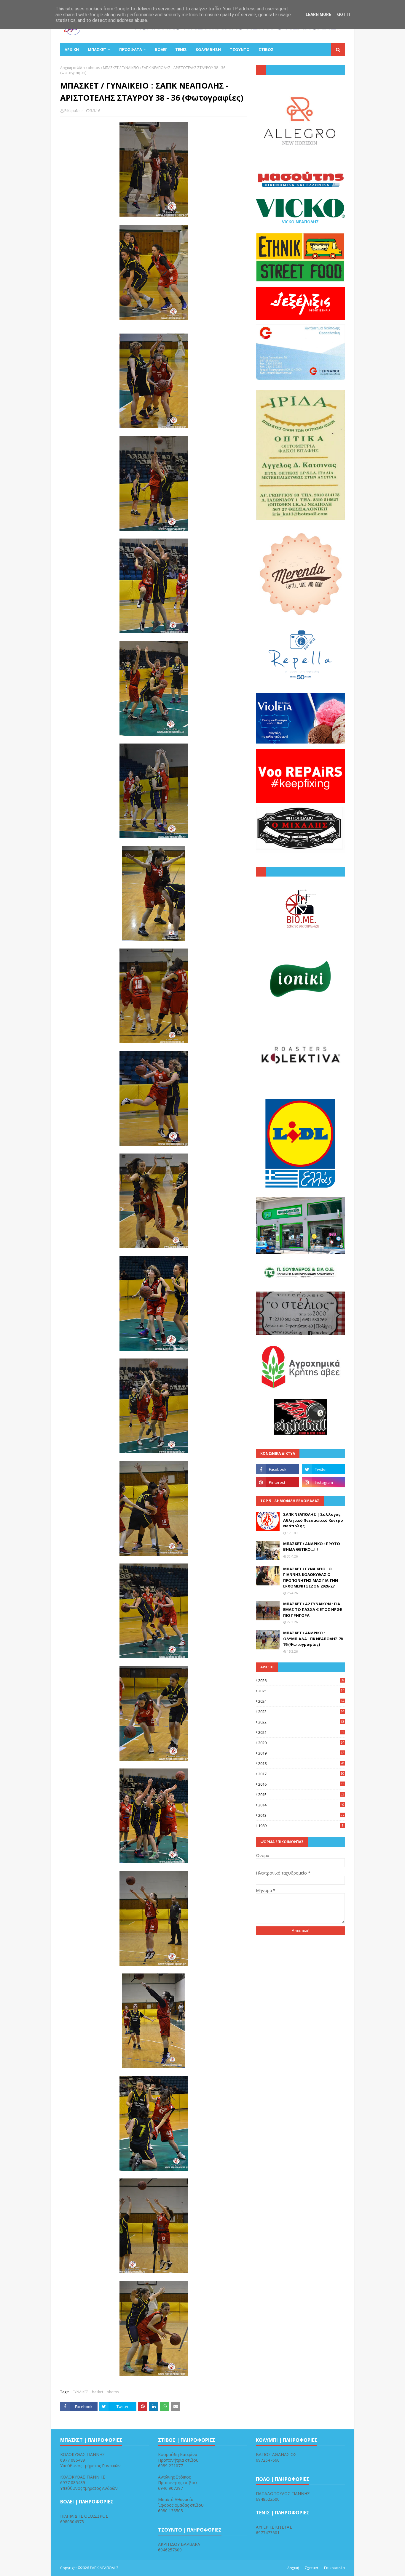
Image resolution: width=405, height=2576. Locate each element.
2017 (301, 1774)
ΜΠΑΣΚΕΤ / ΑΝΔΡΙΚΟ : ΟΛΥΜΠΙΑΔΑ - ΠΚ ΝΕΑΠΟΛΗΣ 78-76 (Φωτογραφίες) (314, 1639)
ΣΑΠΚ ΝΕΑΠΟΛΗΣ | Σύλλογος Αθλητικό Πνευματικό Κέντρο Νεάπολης (313, 1520)
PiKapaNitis (74, 111)
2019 (301, 1753)
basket (98, 2392)
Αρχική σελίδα (72, 68)
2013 (301, 1815)
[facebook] (277, 1469)
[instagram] (323, 1482)
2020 (301, 1743)
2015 (301, 1795)
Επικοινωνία (334, 2568)
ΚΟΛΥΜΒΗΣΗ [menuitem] (208, 49)
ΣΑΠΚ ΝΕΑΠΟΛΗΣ (104, 2568)
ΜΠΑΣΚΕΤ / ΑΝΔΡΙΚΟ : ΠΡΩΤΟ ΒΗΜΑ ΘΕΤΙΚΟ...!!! (312, 1547)
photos (94, 68)
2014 (301, 1805)
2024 (301, 1701)
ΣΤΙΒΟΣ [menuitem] (266, 49)
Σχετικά (312, 2568)
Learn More (318, 15)
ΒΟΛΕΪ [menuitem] (161, 49)
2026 (301, 1681)
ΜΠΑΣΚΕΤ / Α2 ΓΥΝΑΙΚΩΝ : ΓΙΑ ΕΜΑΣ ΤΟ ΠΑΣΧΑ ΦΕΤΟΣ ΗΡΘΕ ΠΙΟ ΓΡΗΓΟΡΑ (312, 1610)
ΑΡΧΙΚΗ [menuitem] (72, 49)
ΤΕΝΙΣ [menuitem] (181, 49)
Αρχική (293, 2568)
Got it (344, 15)
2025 (301, 1691)
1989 (301, 1826)
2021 (301, 1732)
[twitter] (323, 1469)
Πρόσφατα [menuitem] (131, 49)
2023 (301, 1712)
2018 (301, 1763)
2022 (301, 1722)
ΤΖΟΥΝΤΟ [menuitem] (240, 49)
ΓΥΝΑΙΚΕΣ (80, 2392)
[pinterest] (277, 1482)
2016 (301, 1784)
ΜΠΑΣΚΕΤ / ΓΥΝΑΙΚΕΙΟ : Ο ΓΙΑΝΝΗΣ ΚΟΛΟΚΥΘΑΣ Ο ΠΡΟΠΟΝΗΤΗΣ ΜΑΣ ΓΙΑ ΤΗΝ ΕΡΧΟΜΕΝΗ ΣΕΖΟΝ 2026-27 (311, 1578)
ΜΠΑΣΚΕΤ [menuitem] (97, 49)
